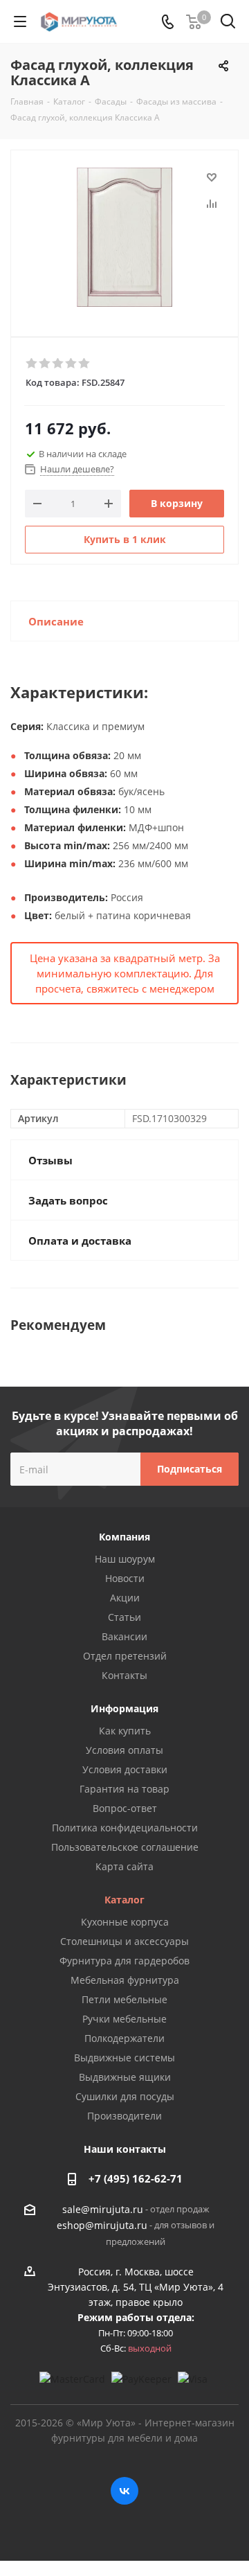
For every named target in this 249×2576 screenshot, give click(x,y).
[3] (58, 364)
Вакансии (124, 1636)
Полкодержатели (124, 2038)
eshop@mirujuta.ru (102, 2226)
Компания (124, 1537)
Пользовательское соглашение (125, 1847)
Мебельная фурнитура (125, 1980)
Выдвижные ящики (125, 2077)
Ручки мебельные (124, 2019)
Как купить (125, 1731)
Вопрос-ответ (125, 1808)
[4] (72, 364)
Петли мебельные (124, 1999)
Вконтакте (124, 2491)
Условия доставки (125, 1769)
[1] (32, 364)
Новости (125, 1578)
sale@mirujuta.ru (103, 2209)
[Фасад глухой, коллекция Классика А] (124, 237)
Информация (124, 1708)
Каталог (124, 1900)
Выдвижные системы (124, 2058)
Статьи (124, 1617)
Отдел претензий (125, 1656)
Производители (124, 2116)
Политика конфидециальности (125, 1828)
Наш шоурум (125, 1559)
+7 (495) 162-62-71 (136, 2178)
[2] (45, 364)
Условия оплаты (124, 1750)
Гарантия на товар (124, 1789)
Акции (125, 1598)
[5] (85, 364)
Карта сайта (124, 1866)
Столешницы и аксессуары (124, 1941)
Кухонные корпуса (125, 1922)
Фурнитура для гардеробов (124, 1961)
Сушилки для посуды (125, 2096)
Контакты (124, 1675)
